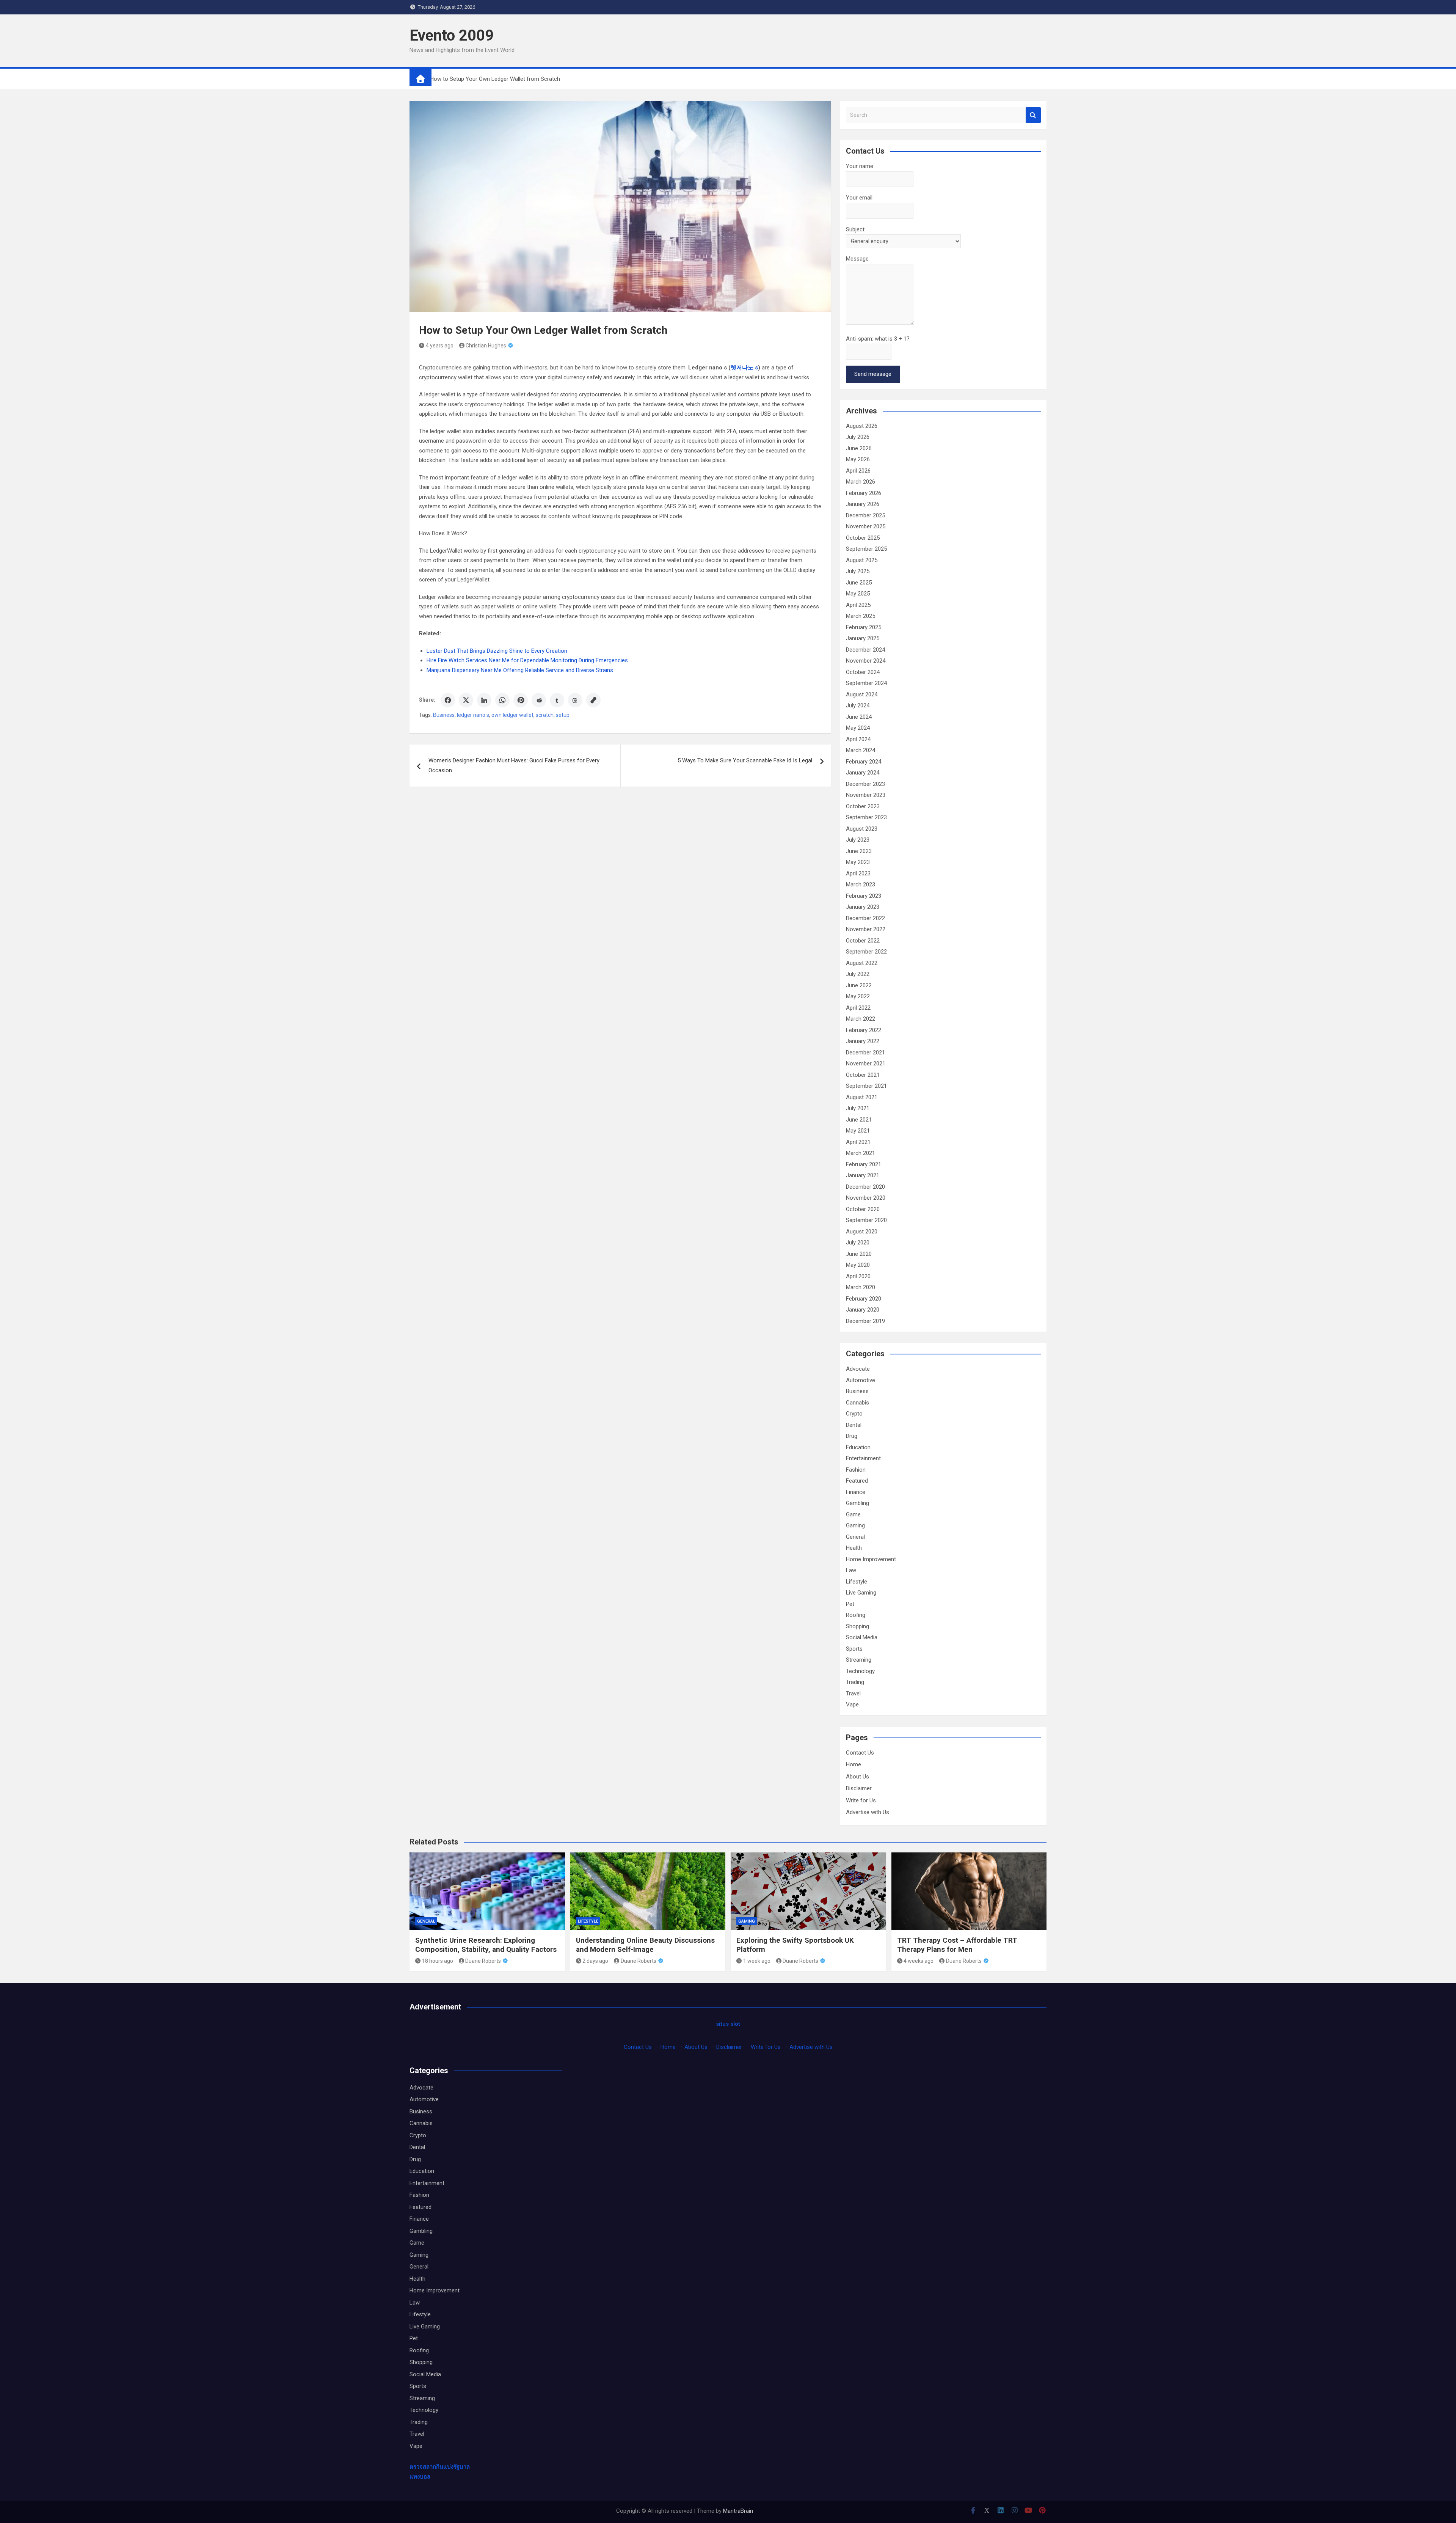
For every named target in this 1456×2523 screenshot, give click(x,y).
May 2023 (858, 862)
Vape (852, 1705)
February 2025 (864, 627)
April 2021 (858, 1142)
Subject (855, 229)
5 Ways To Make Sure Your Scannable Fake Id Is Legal (745, 760)
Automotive (861, 1380)
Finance (856, 1492)
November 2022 (866, 929)
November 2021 (866, 1064)
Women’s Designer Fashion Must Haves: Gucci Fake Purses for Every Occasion (514, 765)
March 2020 (861, 1287)
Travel (853, 1694)
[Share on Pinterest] (521, 700)
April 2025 (858, 605)
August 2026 (862, 426)
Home (854, 1764)
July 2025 (858, 571)
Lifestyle (857, 1582)
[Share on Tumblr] (557, 700)
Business (444, 715)
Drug (852, 1436)
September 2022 (866, 952)
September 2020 (866, 1220)
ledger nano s (473, 715)
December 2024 (865, 650)
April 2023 (858, 873)
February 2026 (864, 493)
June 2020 (859, 1254)
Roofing (856, 1615)
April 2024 (858, 739)
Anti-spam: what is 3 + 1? (878, 339)
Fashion (856, 1470)
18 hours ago (438, 1961)
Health (854, 1548)
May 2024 (858, 728)
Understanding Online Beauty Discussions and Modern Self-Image (645, 1945)
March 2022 (861, 1019)
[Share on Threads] (575, 700)
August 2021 (862, 1097)
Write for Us (861, 1800)
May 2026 (858, 459)
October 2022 (863, 941)
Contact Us (860, 1753)
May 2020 (858, 1265)
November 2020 (866, 1198)
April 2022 (858, 1008)
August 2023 (862, 829)
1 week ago (757, 1961)
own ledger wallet (512, 715)
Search (1033, 115)
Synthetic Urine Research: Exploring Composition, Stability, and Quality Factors (486, 1945)
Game (853, 1514)
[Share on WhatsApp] (502, 700)
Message (857, 259)
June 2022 (859, 985)
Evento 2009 (452, 35)
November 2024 (866, 661)
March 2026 (861, 482)
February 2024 (864, 762)
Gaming (855, 1525)
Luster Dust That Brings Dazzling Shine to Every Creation (497, 651)
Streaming (859, 1660)
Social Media (862, 1637)
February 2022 (864, 1030)
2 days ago (595, 1961)
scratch (545, 715)
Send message (873, 374)
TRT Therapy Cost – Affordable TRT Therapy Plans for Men (957, 1945)
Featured (857, 1481)
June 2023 (859, 851)
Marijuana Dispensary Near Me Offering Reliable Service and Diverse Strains (520, 670)
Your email (859, 198)
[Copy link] (593, 700)
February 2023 (864, 896)
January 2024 (863, 773)
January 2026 (863, 504)
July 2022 (858, 974)
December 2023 (865, 784)
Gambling (857, 1503)
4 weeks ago (919, 1961)
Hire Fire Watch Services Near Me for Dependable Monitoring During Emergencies (527, 660)
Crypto (854, 1414)
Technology (860, 1671)
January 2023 (863, 907)
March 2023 (861, 884)
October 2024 (863, 672)
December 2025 (865, 515)
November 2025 (866, 526)
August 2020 (862, 1232)
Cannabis (857, 1403)
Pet (850, 1604)
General (855, 1537)
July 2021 (858, 1108)
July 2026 (858, 437)
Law (851, 1570)
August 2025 (862, 560)
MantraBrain (738, 2511)
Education (858, 1447)
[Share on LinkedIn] (484, 700)
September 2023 (866, 817)
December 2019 (865, 1321)
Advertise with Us (868, 1812)
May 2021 (858, 1131)
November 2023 (866, 795)
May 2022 (858, 996)
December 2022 (865, 918)
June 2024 (859, 717)
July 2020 (858, 1243)
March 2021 (861, 1153)
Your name (860, 166)
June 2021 (859, 1120)
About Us (857, 1777)
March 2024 (861, 750)
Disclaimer (859, 1788)
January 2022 (863, 1041)
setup (563, 715)
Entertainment (863, 1458)
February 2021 (864, 1164)
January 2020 (863, 1310)
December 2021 (865, 1053)
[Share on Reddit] (539, 700)
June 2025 (859, 583)
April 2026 (858, 471)
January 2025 (863, 638)
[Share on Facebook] (448, 700)
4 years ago (440, 346)
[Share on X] (466, 700)
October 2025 (863, 538)
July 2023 (858, 840)
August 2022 (862, 963)
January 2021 (863, 1175)
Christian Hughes (486, 346)
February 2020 (864, 1299)
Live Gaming (861, 1593)
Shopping (857, 1626)
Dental (854, 1425)
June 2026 (859, 448)
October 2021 (863, 1075)
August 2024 (862, 694)
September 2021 (866, 1086)
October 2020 (863, 1209)
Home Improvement (871, 1559)
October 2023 (863, 806)
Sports (854, 1649)
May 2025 (858, 594)
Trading (855, 1682)
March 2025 (861, 616)
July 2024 (858, 705)
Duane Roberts (483, 1961)
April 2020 (858, 1276)
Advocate (858, 1369)
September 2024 (866, 683)
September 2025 (866, 549)
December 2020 (865, 1187)
